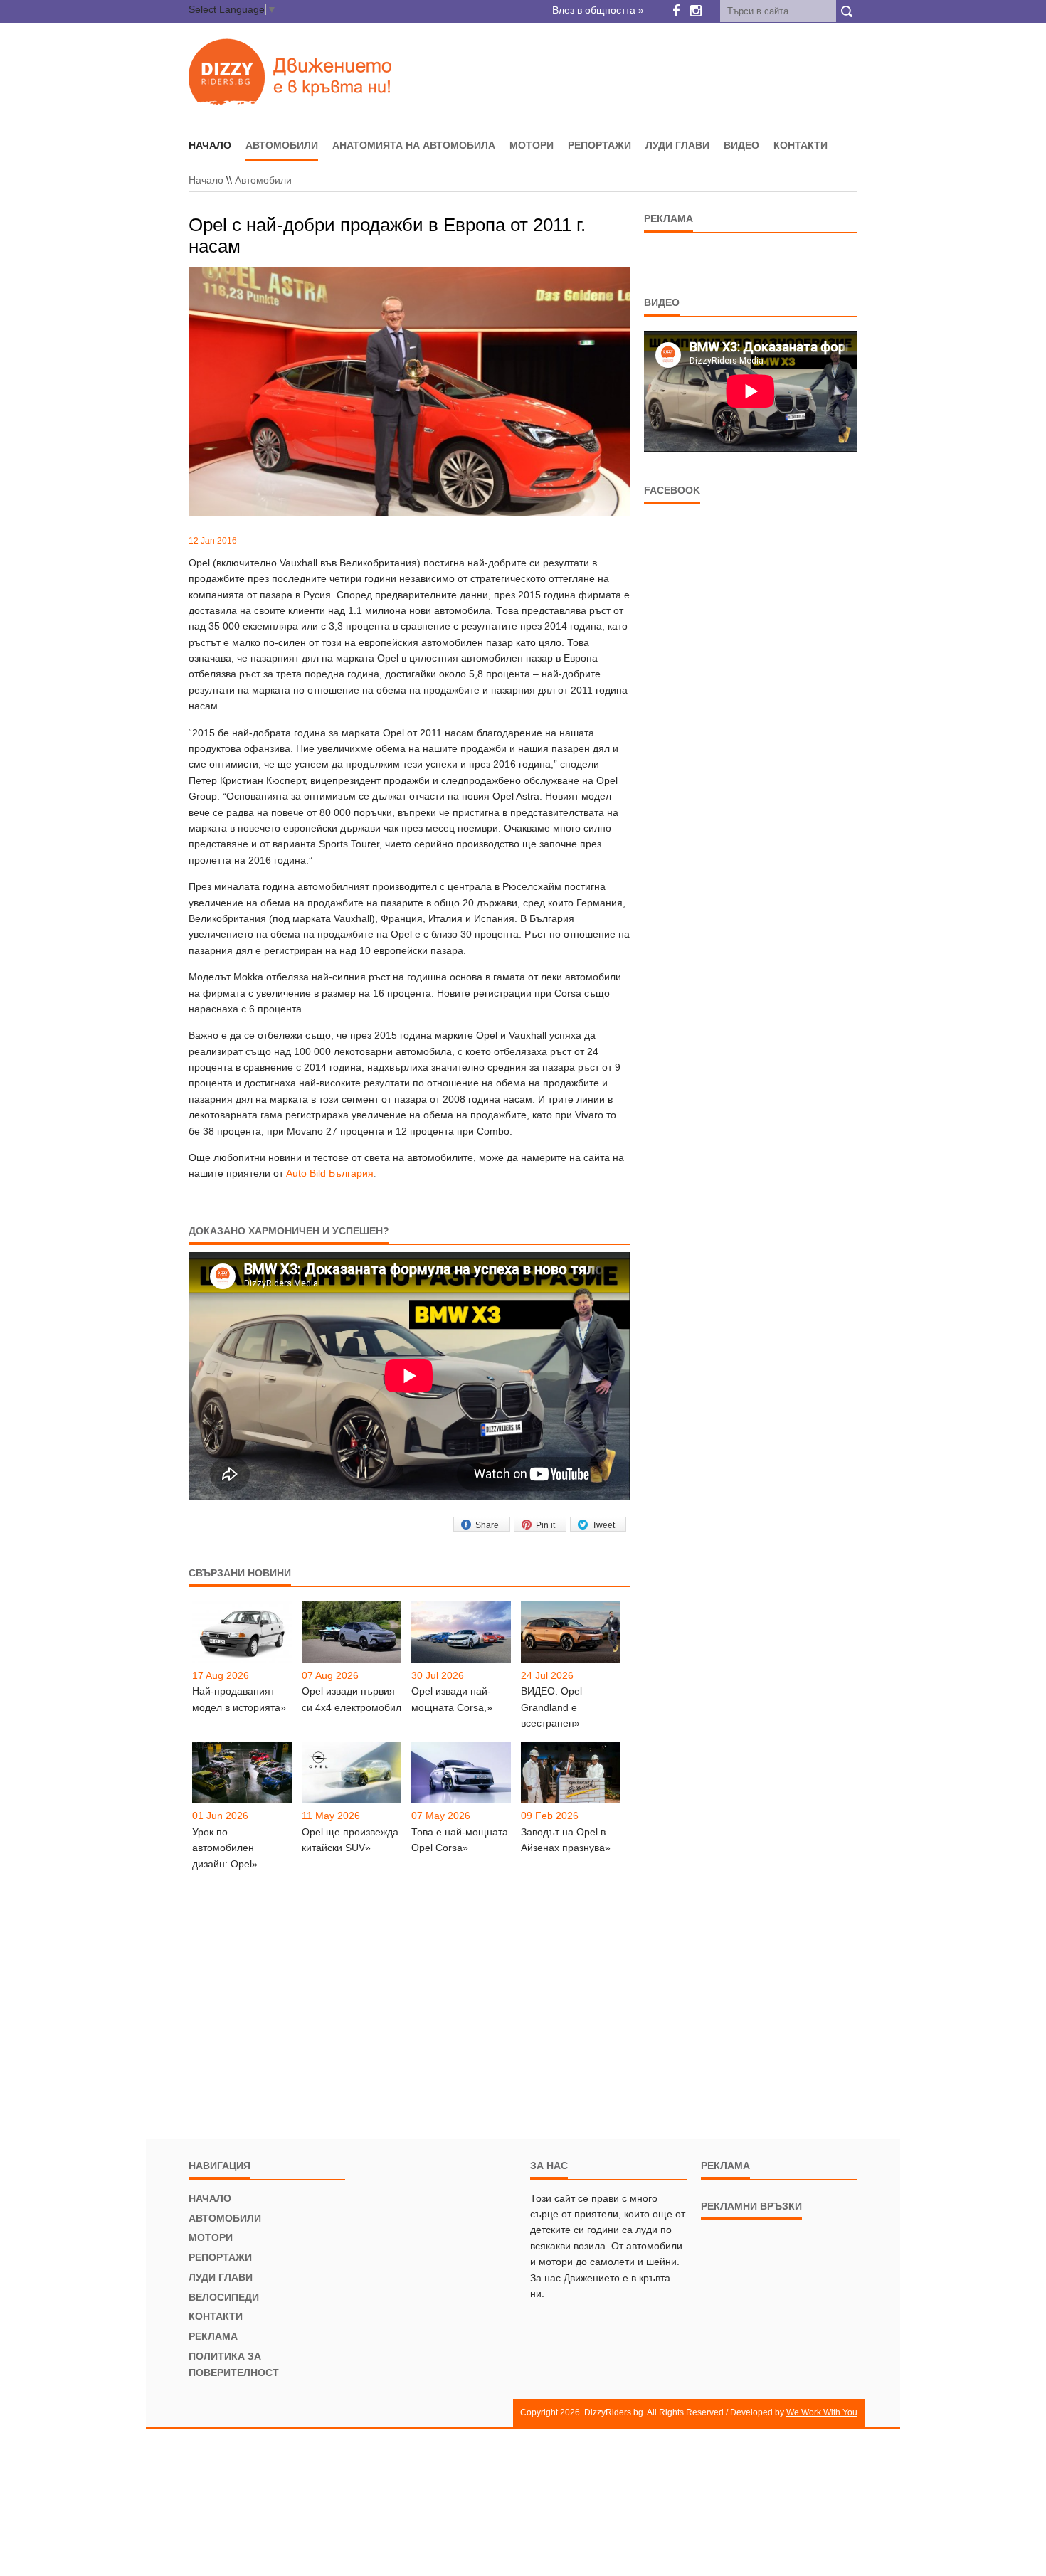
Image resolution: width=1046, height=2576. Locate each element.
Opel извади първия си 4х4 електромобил (352, 1699)
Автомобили (282, 145)
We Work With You (822, 2412)
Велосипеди (224, 2297)
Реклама (213, 2336)
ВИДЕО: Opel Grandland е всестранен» (551, 1707)
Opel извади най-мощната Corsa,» (452, 1699)
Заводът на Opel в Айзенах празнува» (566, 1840)
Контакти (801, 145)
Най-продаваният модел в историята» (239, 1699)
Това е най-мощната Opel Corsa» (460, 1840)
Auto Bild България (330, 1173)
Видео (741, 145)
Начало (206, 180)
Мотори (532, 145)
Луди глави (677, 145)
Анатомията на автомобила (414, 145)
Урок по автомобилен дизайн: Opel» (225, 1848)
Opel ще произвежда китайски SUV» (350, 1840)
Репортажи (599, 145)
